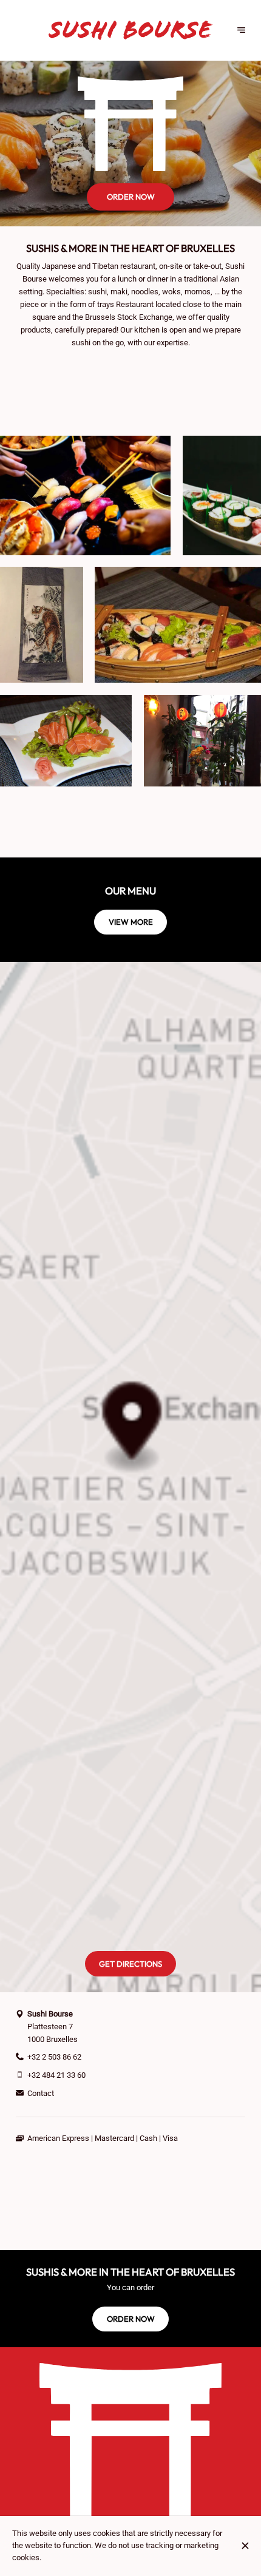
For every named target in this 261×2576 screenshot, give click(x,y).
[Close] (246, 2546)
